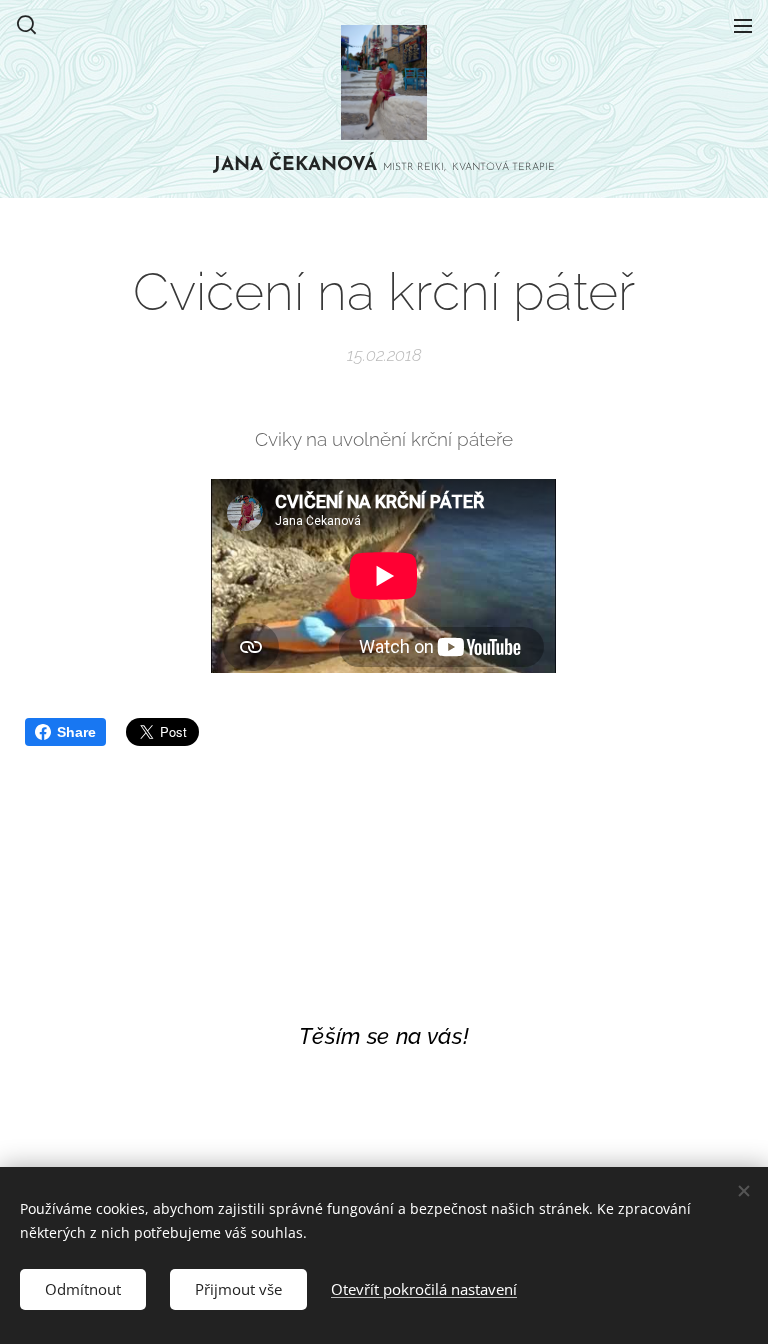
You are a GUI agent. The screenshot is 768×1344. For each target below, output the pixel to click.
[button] (26, 25)
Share (76, 732)
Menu (743, 25)
